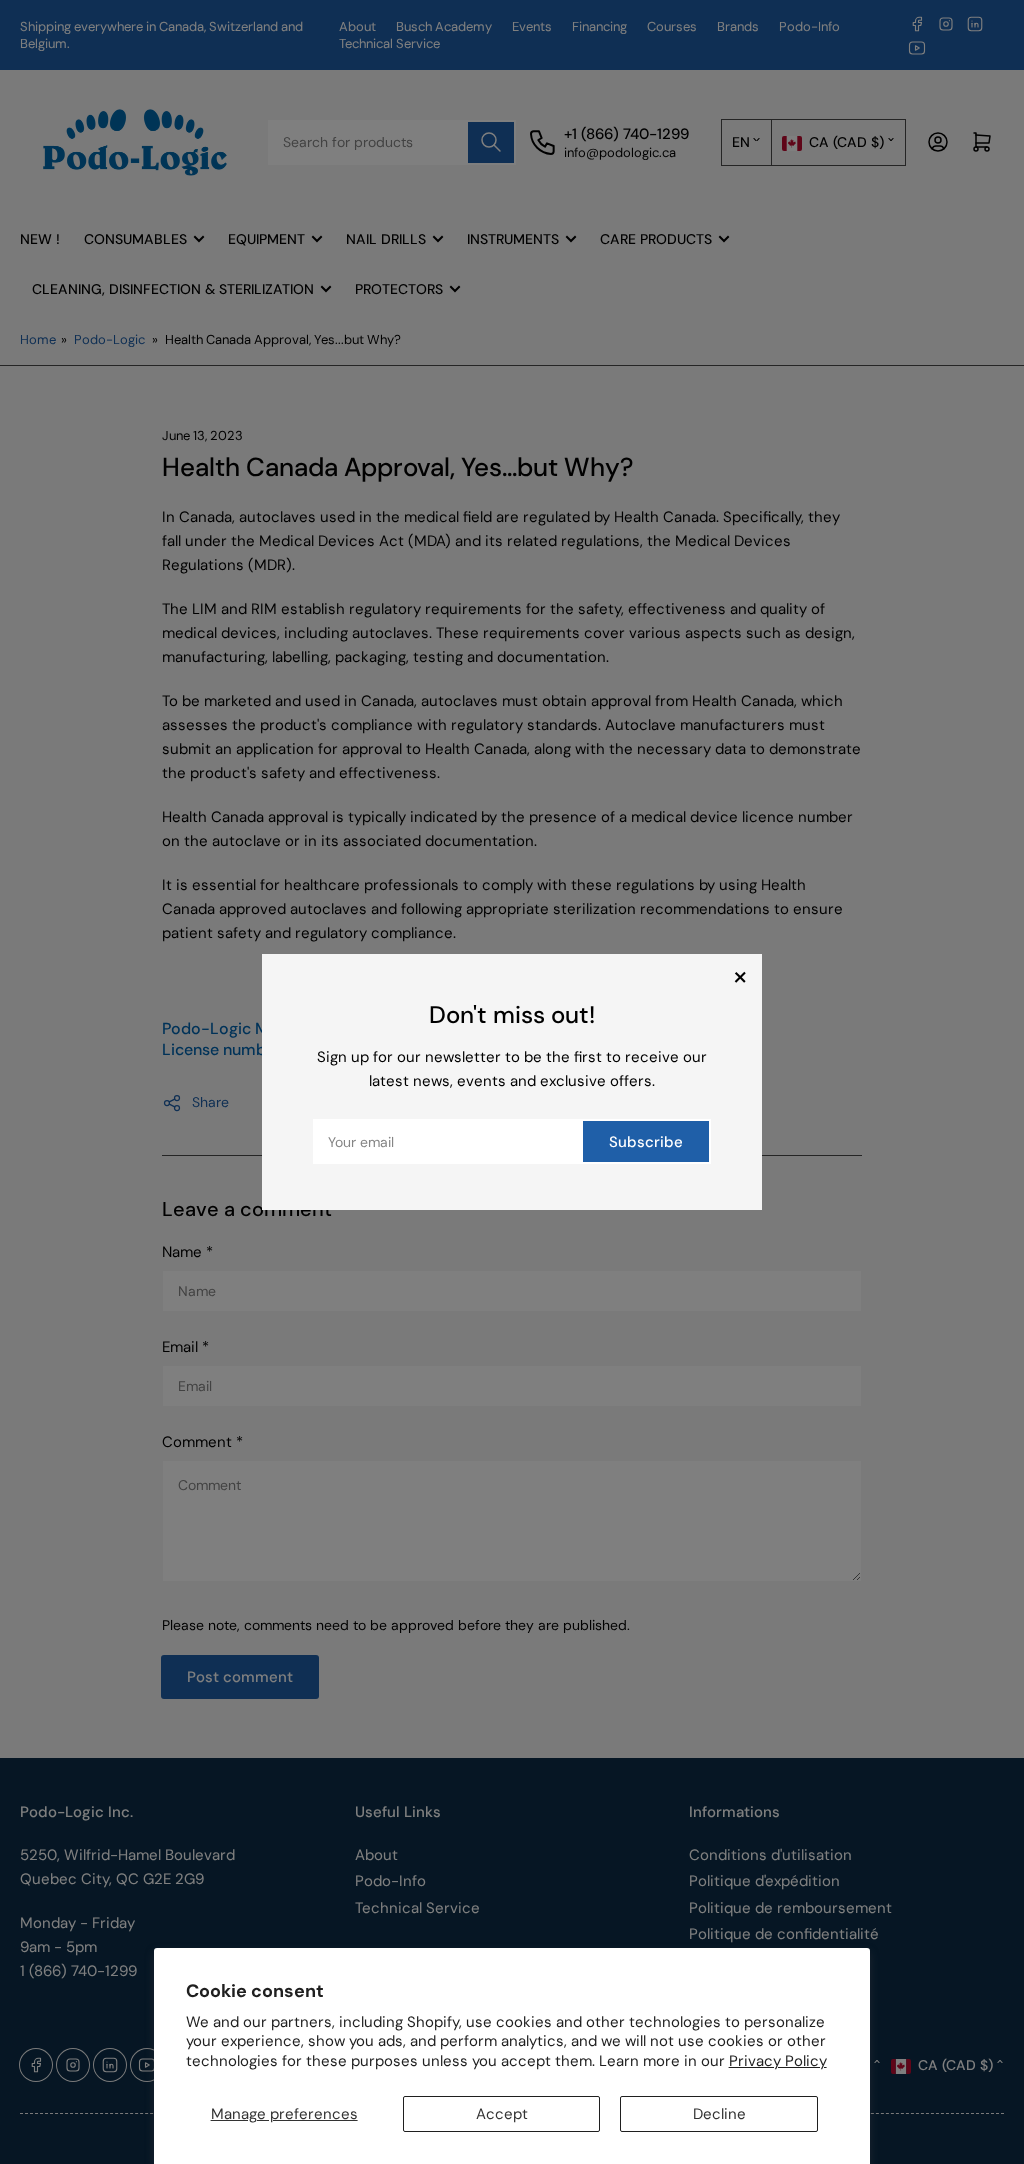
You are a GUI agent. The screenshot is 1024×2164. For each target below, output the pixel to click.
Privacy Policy (778, 2061)
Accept (502, 2114)
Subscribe (646, 1142)
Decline (719, 2114)
